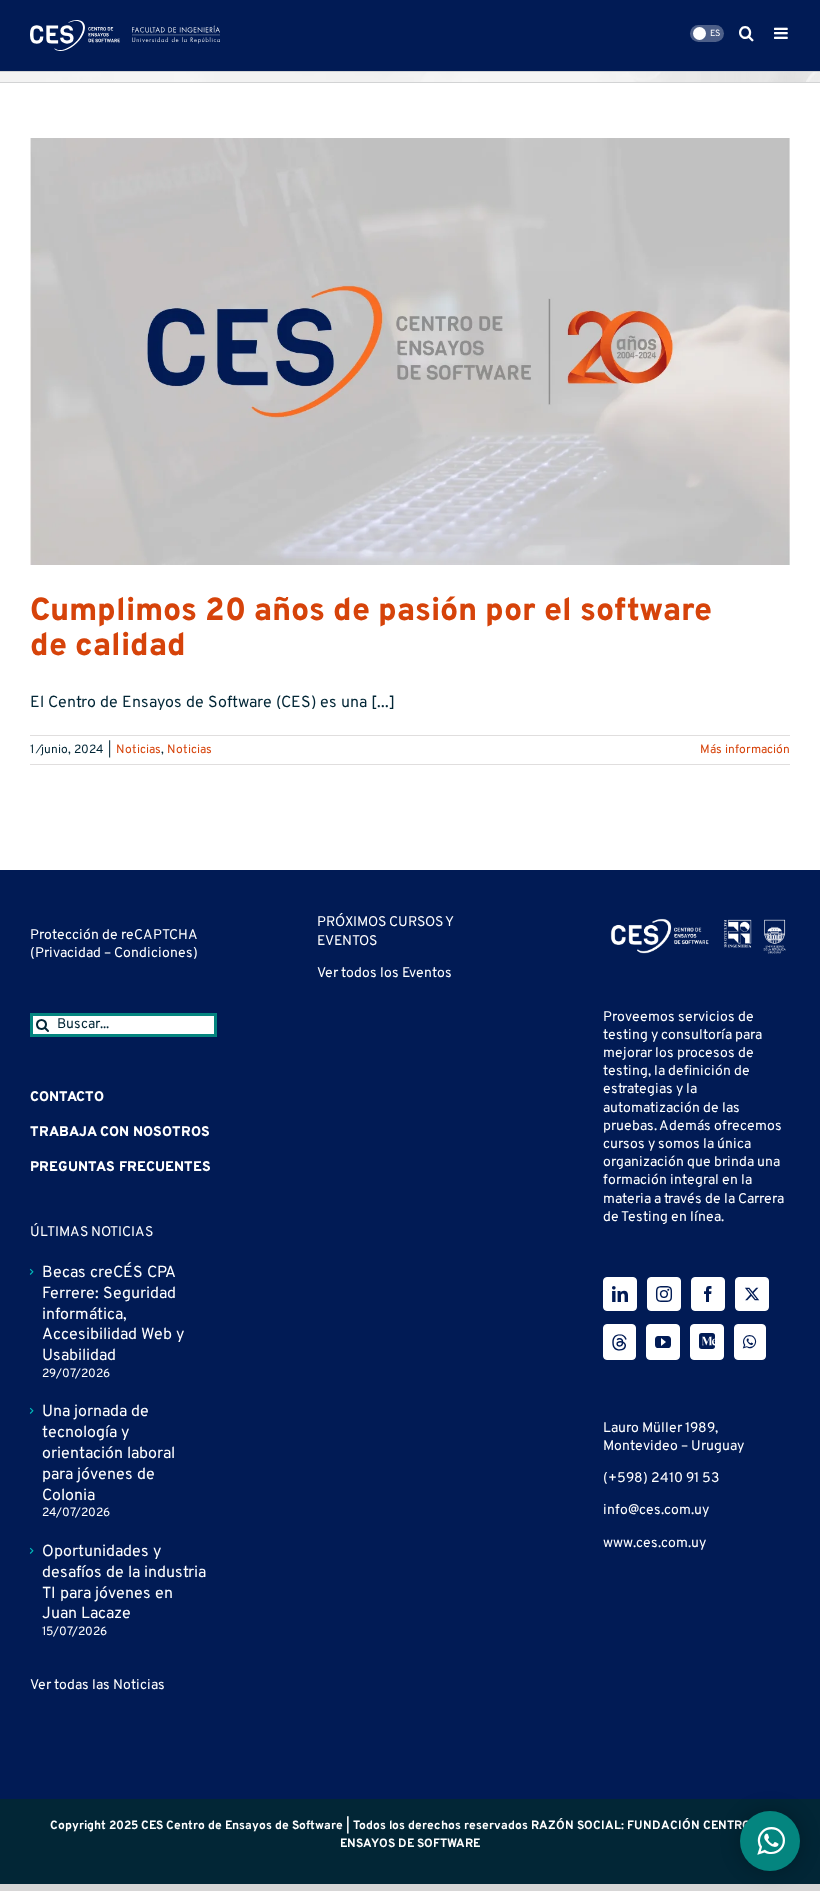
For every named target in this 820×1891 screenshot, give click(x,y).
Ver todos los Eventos (384, 973)
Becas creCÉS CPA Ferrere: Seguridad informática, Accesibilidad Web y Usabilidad (113, 1314)
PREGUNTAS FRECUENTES (120, 1167)
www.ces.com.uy (654, 1543)
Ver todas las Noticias (97, 1685)
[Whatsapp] (750, 1342)
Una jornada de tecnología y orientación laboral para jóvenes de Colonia (108, 1453)
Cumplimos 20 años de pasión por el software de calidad (371, 629)
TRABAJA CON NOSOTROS (120, 1132)
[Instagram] (664, 1294)
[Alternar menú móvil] (782, 33)
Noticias (138, 750)
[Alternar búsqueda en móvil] (746, 33)
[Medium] (707, 1342)
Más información (745, 750)
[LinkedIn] (620, 1294)
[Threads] (619, 1342)
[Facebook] (708, 1294)
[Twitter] (752, 1294)
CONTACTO (67, 1097)
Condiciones (153, 953)
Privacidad (69, 953)
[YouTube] (663, 1342)
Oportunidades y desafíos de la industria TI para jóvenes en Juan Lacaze (124, 1583)
